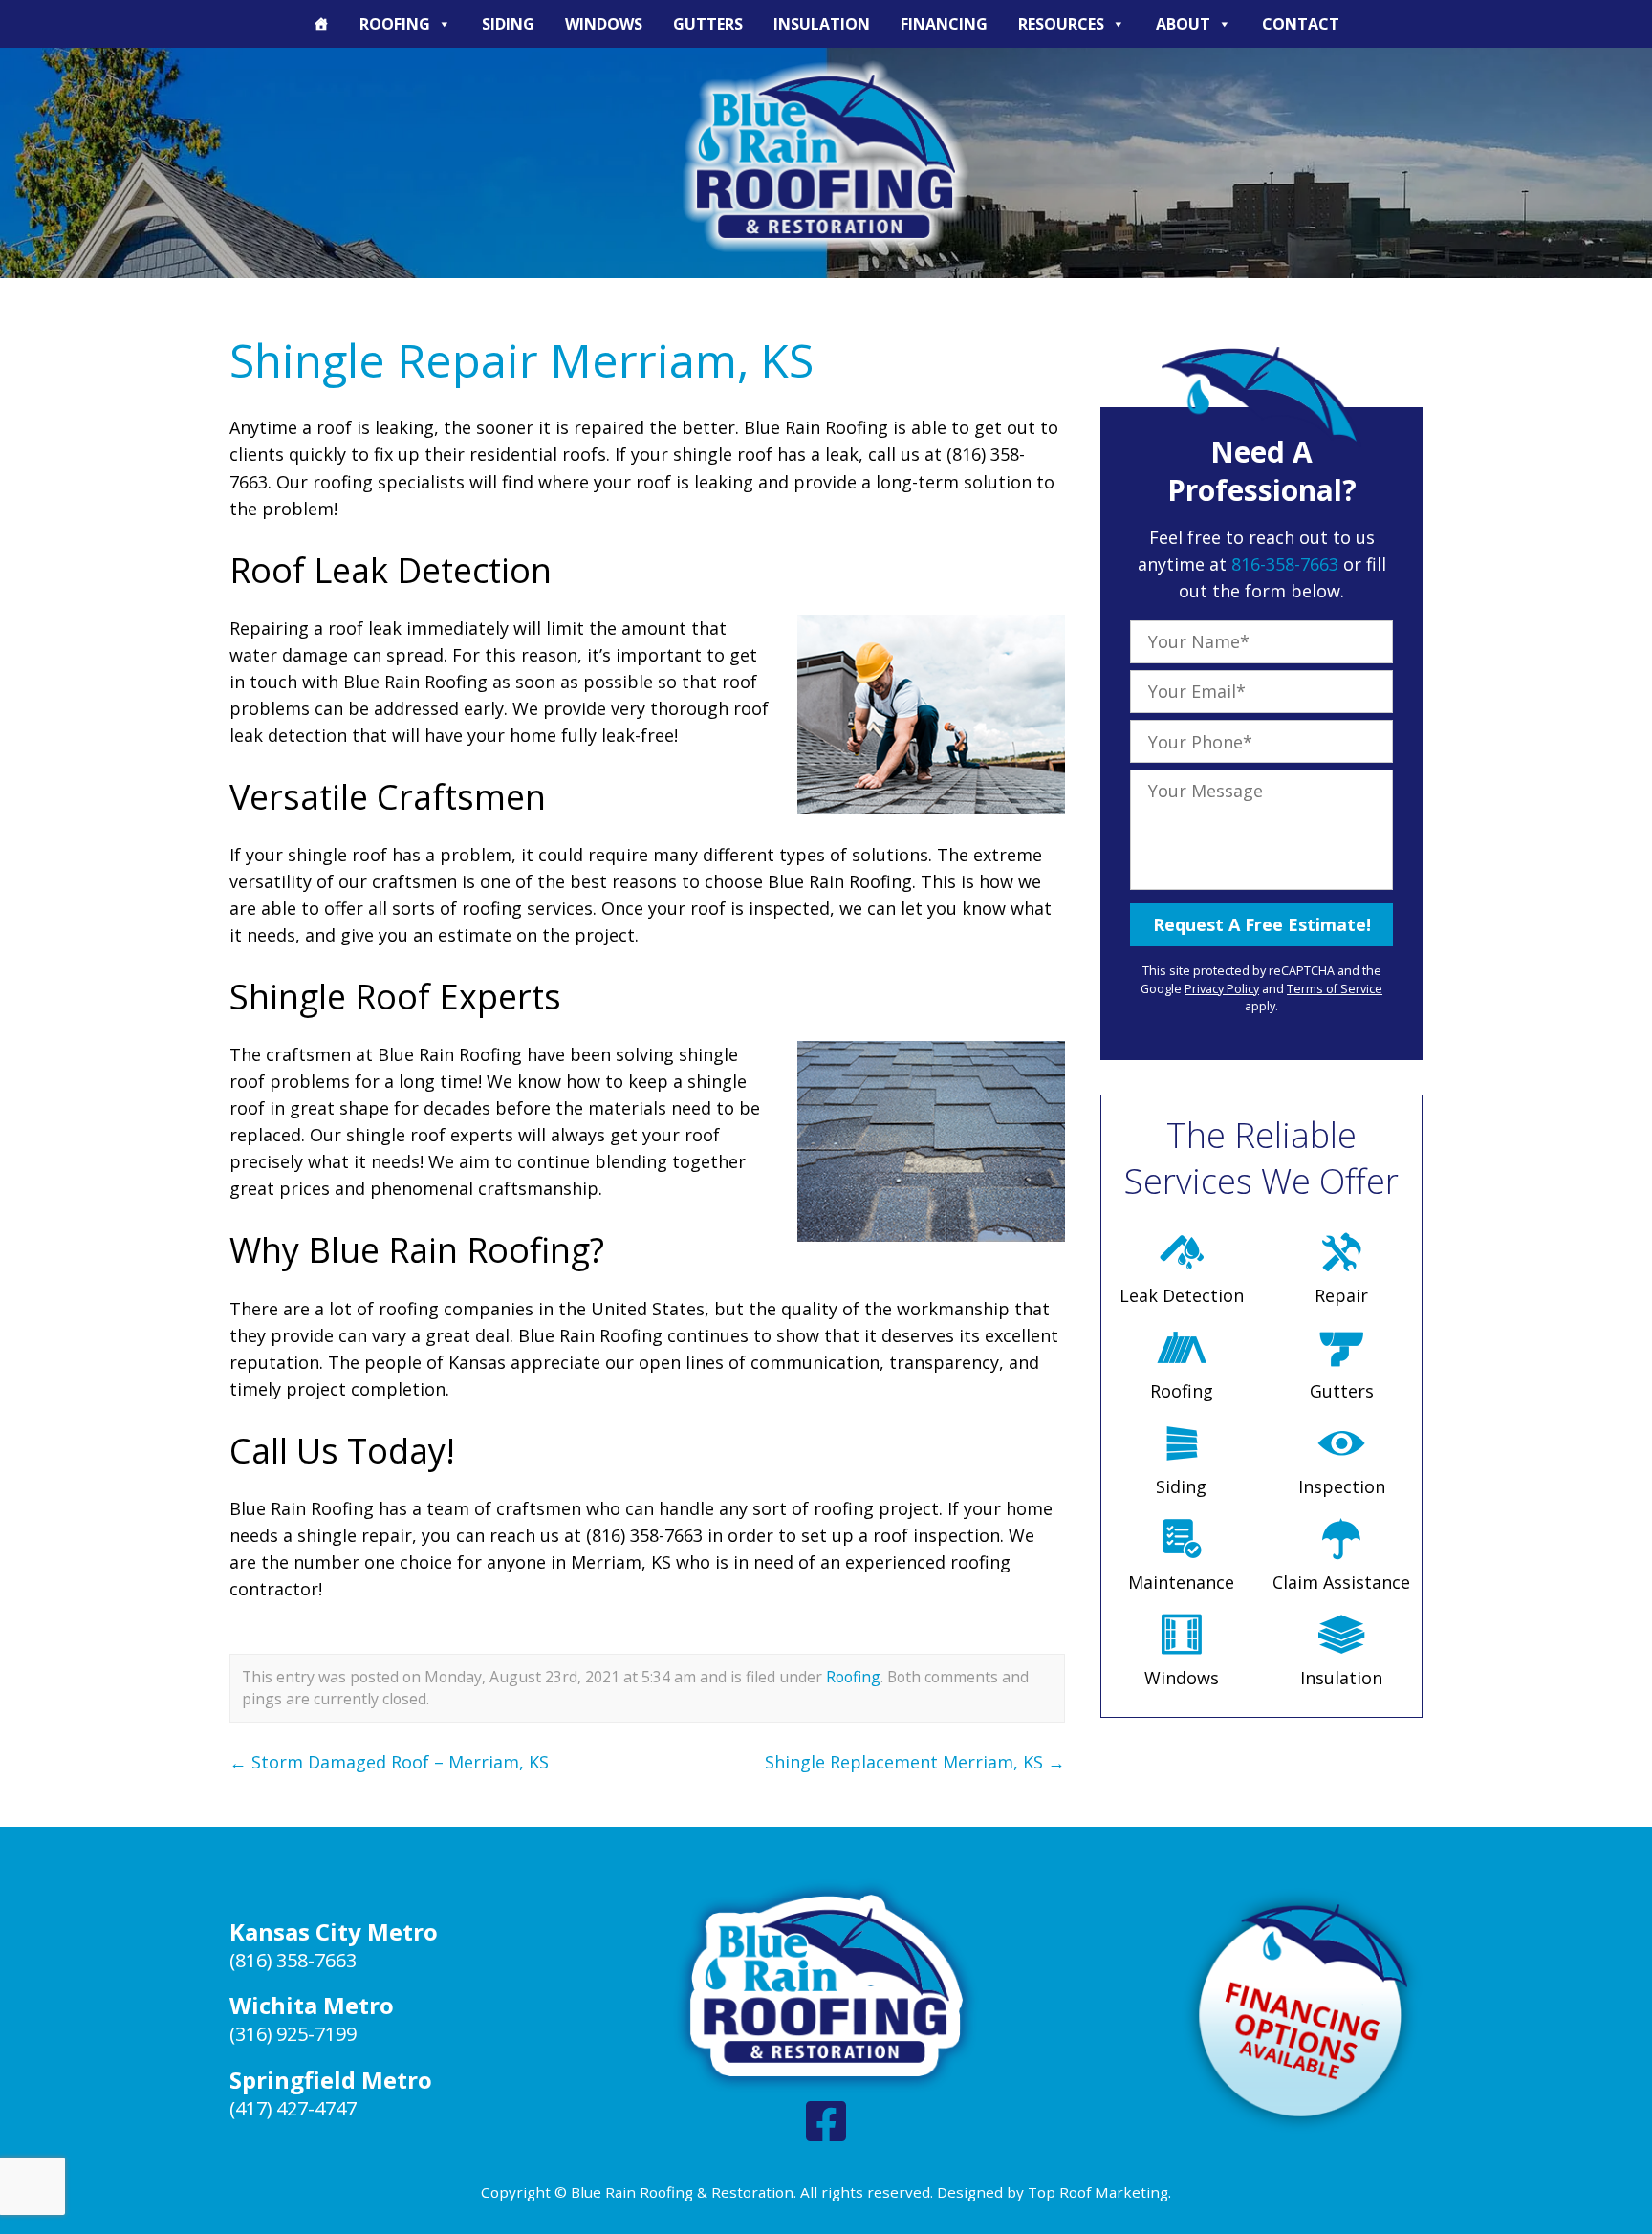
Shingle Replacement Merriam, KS (915, 1762)
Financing (944, 24)
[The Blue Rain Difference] (321, 24)
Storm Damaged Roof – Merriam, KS (389, 1762)
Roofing (395, 24)
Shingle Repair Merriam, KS (522, 360)
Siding (508, 24)
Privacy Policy (1222, 989)
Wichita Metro (312, 2005)
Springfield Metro (331, 2080)
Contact (1301, 24)
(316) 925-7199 (293, 2034)
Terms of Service (1335, 989)
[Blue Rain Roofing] (826, 156)
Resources (1061, 24)
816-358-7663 (1285, 564)
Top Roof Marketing (1098, 2192)
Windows (604, 24)
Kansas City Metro (334, 1931)
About (1183, 24)
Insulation (822, 24)
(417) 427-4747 (293, 2108)
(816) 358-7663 (293, 1960)
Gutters (708, 24)
